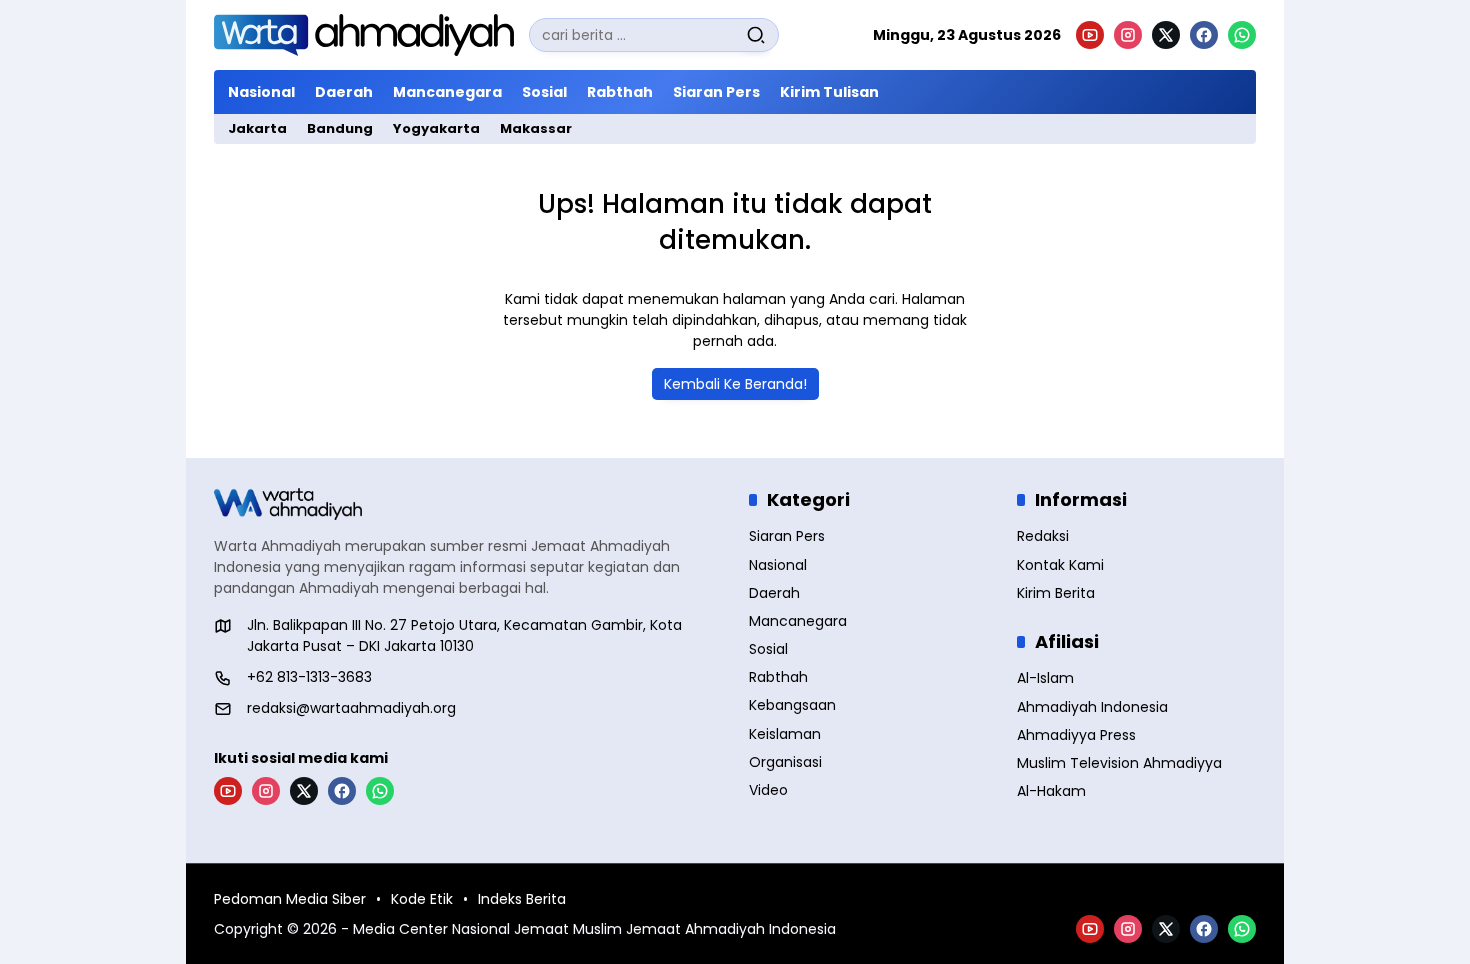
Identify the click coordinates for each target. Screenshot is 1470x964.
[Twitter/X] (1166, 35)
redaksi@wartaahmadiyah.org (351, 708)
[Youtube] (1090, 35)
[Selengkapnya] (467, 504)
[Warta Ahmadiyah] (364, 35)
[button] (756, 35)
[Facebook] (1204, 35)
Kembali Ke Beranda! (735, 384)
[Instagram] (1128, 35)
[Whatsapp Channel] (1242, 35)
